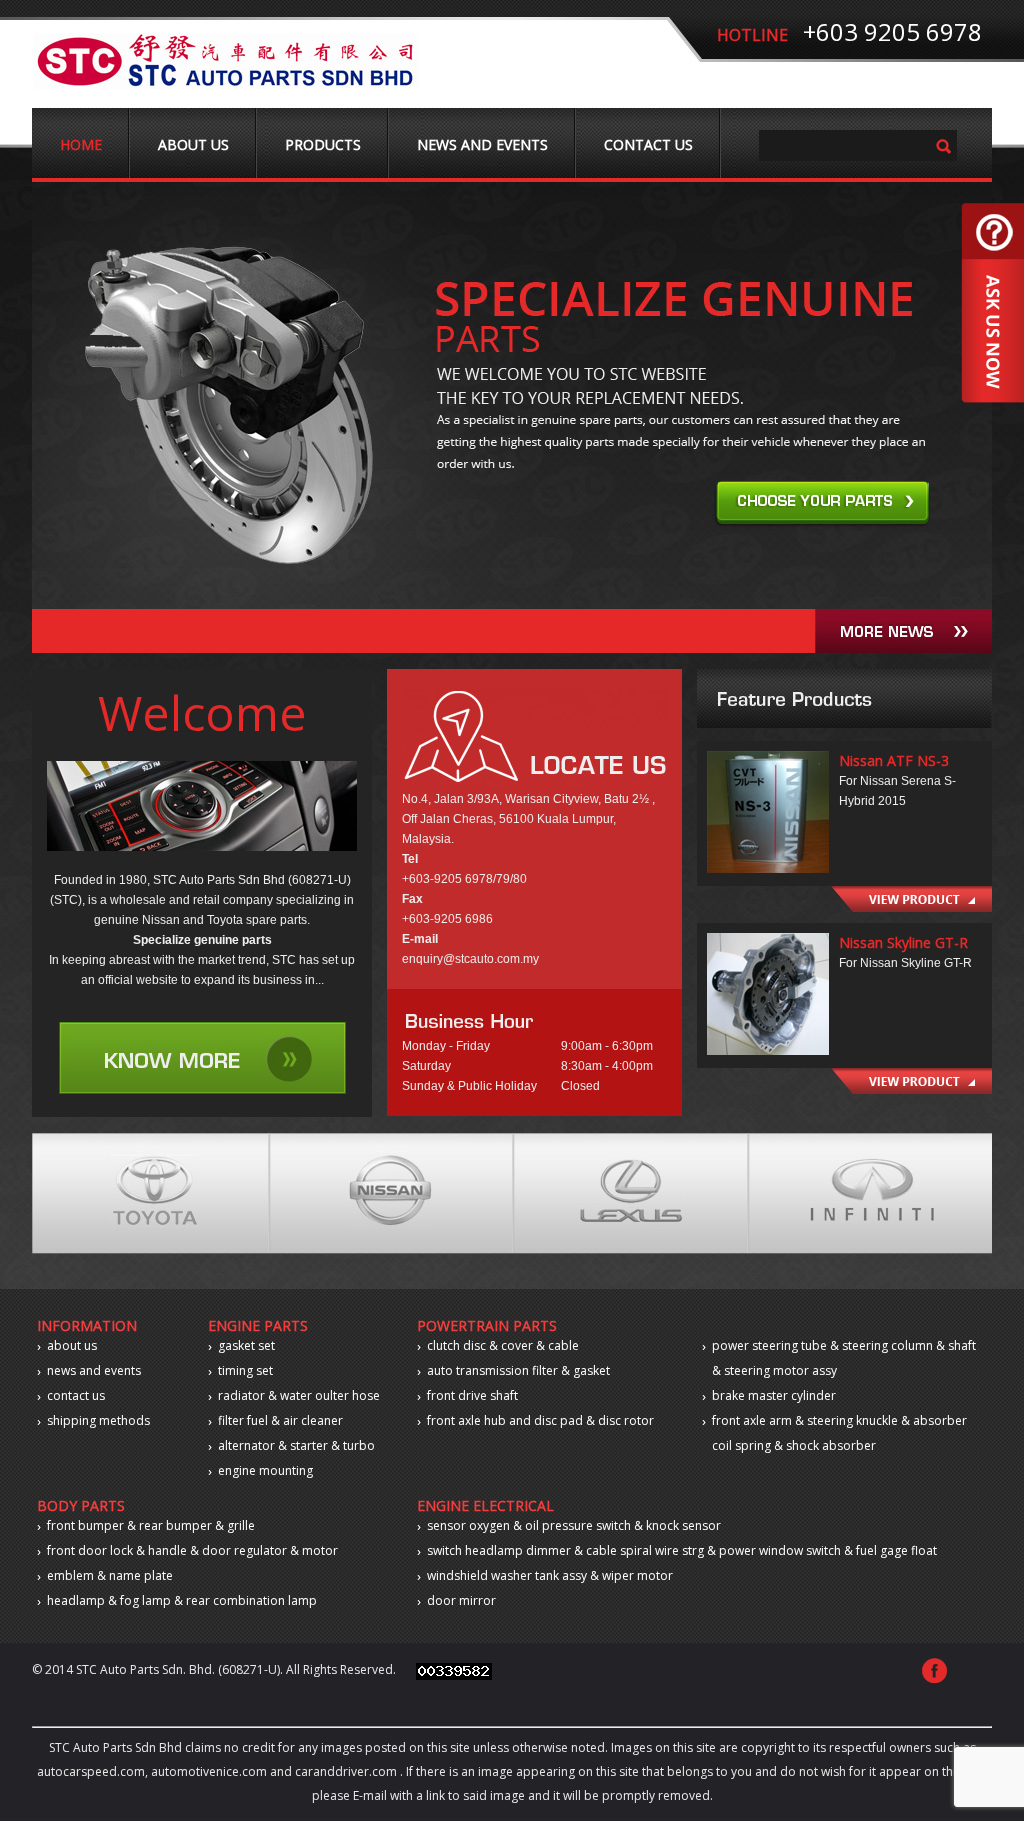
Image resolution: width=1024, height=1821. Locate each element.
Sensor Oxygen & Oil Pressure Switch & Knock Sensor (574, 1525)
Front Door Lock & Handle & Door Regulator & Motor (192, 1550)
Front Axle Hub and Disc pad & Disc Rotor (540, 1420)
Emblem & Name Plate (110, 1575)
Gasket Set (246, 1345)
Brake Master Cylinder (774, 1395)
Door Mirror (461, 1600)
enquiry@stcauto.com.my (470, 959)
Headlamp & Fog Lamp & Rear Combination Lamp (182, 1600)
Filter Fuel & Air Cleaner (280, 1420)
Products (323, 144)
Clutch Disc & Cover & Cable (503, 1345)
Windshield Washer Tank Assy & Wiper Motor (550, 1575)
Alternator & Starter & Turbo (296, 1445)
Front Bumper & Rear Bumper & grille (151, 1525)
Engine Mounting (265, 1470)
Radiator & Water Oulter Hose (299, 1395)
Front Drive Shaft (472, 1395)
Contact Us (648, 144)
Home (81, 144)
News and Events (482, 144)
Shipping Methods (98, 1420)
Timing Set (245, 1370)
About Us (193, 144)
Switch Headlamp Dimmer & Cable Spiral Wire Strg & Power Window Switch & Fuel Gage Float (682, 1550)
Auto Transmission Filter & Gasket (518, 1370)
